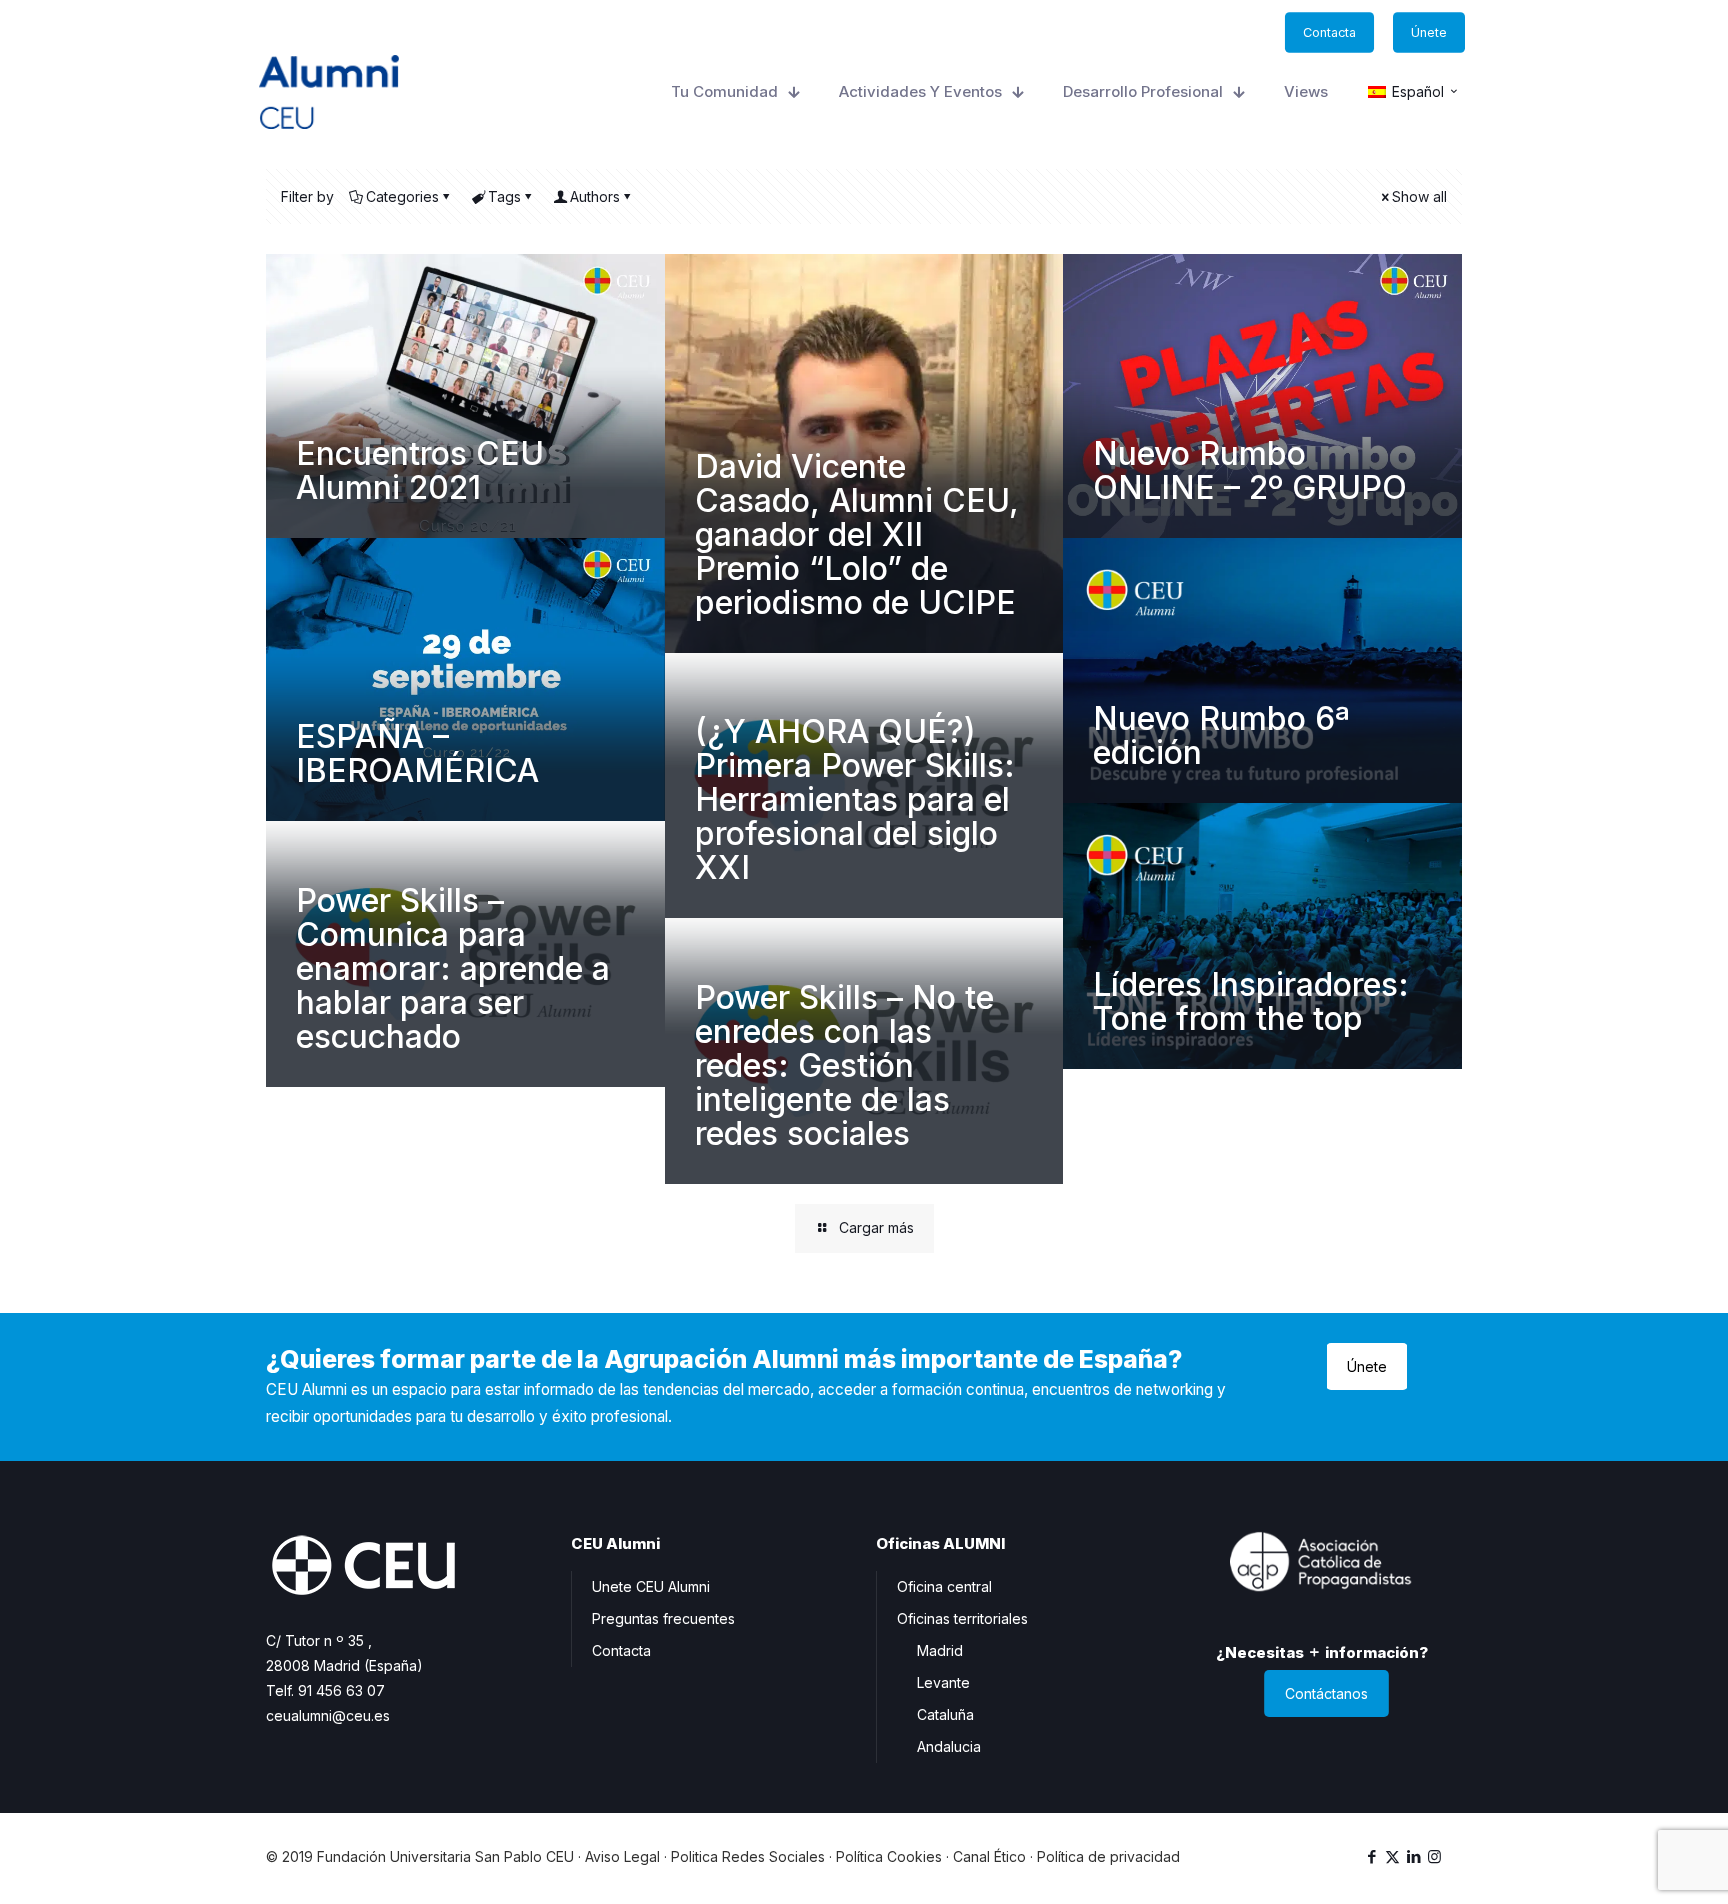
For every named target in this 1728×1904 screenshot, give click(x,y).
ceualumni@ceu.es (328, 1715)
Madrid (940, 1650)
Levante (943, 1682)
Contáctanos (1326, 1693)
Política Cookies (889, 1856)
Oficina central (944, 1586)
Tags (504, 196)
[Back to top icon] (1632, 1863)
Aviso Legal (622, 1856)
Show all (1419, 196)
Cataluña (945, 1714)
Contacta (621, 1650)
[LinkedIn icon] (1413, 1856)
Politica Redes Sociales (748, 1856)
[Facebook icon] (1371, 1856)
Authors (595, 196)
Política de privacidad (1108, 1856)
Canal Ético (989, 1856)
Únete (1367, 1366)
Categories (402, 196)
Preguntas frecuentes (663, 1618)
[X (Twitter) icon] (1392, 1856)
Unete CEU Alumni (651, 1586)
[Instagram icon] (1434, 1856)
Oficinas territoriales (962, 1618)
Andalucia (949, 1746)
